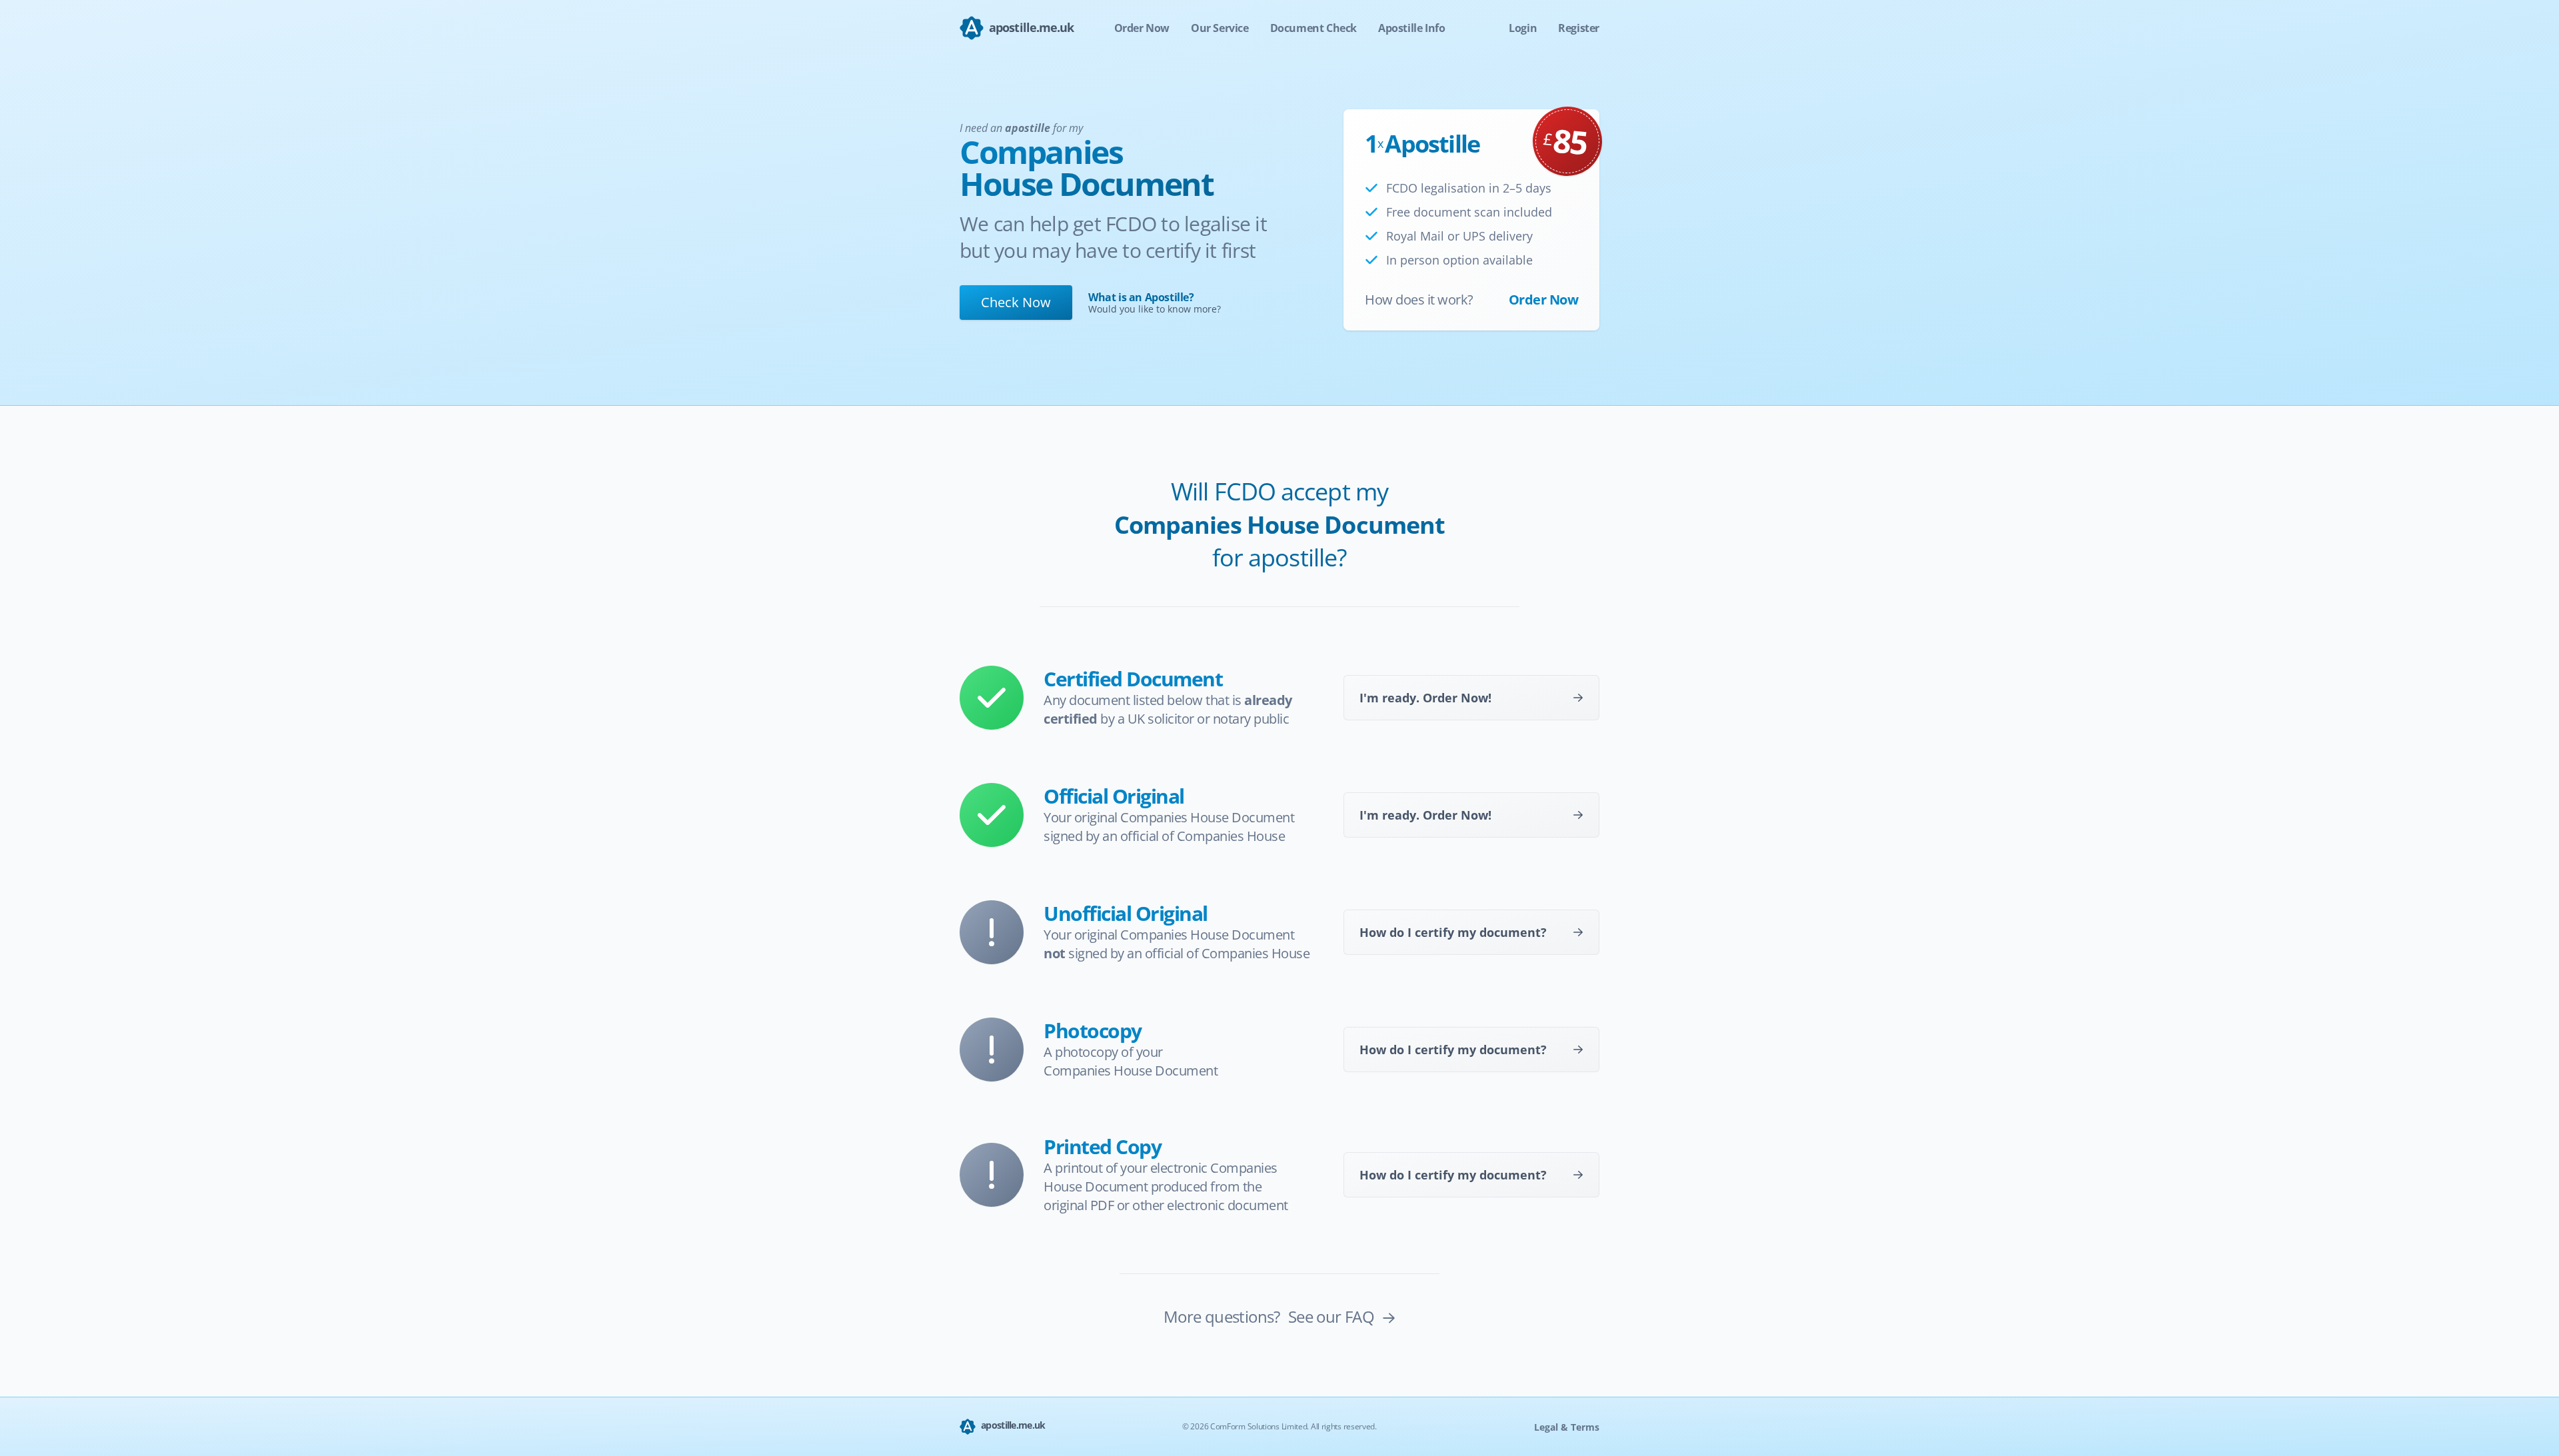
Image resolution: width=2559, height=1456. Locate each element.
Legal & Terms (1567, 1427)
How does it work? (1419, 300)
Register (1579, 28)
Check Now (1016, 302)
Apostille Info (1411, 28)
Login (1523, 28)
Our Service (1220, 28)
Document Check (1313, 28)
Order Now (1142, 28)
